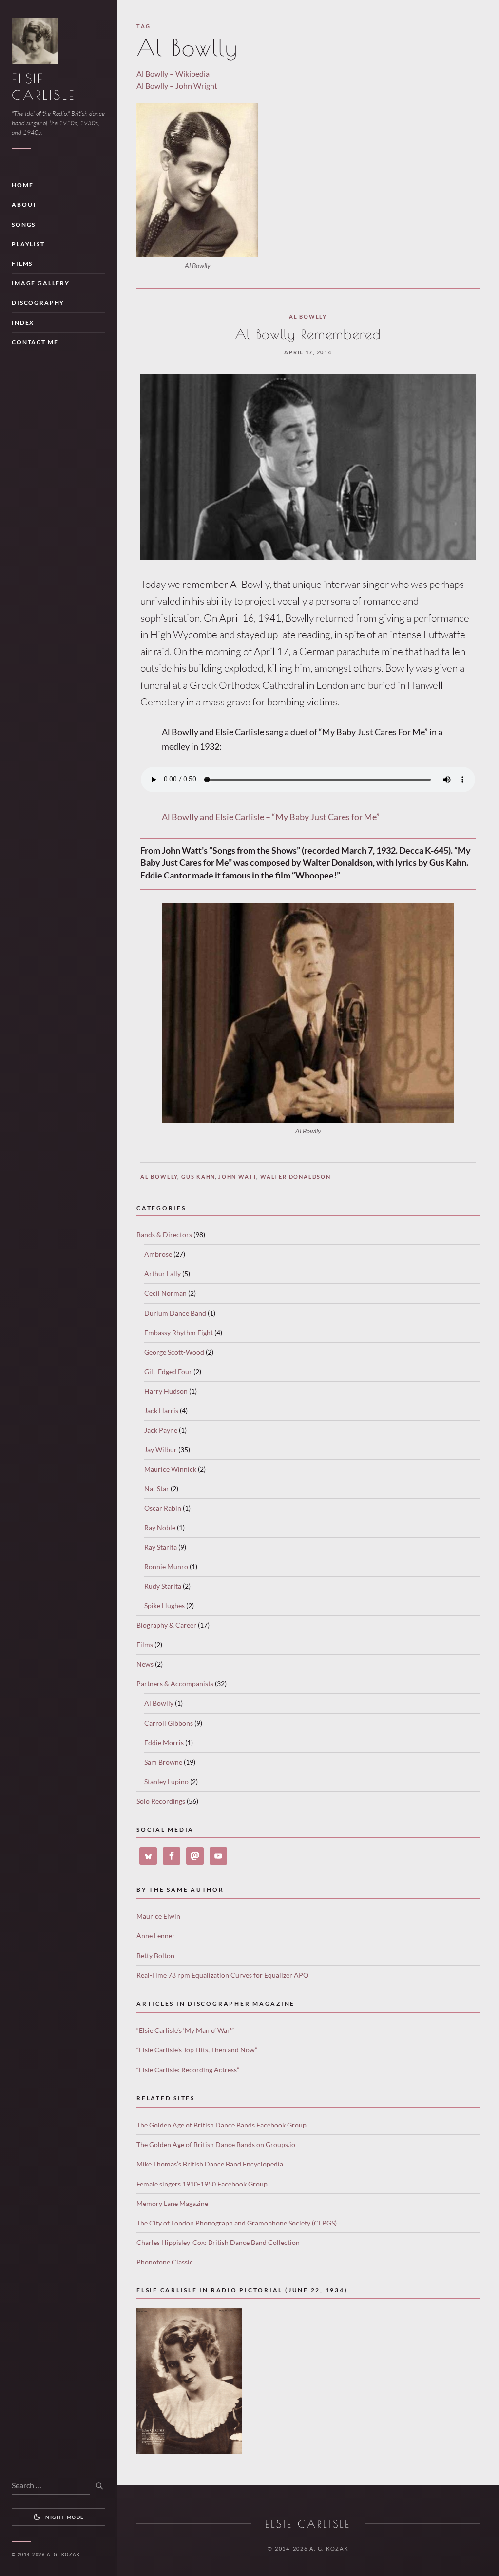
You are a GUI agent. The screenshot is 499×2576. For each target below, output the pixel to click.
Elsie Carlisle (308, 2524)
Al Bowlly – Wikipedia (173, 73)
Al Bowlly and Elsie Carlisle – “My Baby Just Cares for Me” (271, 817)
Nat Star (157, 1489)
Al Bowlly (308, 317)
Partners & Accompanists (175, 1684)
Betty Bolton (155, 1956)
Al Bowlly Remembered (308, 334)
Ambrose (158, 1254)
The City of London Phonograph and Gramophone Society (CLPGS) (237, 2223)
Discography (38, 302)
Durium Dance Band (175, 1313)
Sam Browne (163, 1762)
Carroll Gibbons (169, 1723)
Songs (24, 224)
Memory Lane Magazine (172, 2203)
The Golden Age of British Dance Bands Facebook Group (221, 2125)
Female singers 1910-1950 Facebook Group (202, 2184)
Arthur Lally (163, 1274)
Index (23, 322)
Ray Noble (160, 1528)
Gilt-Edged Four (168, 1372)
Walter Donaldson (296, 1177)
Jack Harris (161, 1411)
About (24, 205)
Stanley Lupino (166, 1782)
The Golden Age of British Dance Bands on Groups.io (216, 2144)
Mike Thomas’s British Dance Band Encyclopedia (210, 2164)
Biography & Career (166, 1625)
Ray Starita (161, 1547)
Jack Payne (161, 1430)
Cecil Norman (165, 1293)
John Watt (238, 1177)
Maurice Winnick (170, 1469)
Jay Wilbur (161, 1450)
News (145, 1664)
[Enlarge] (441, 916)
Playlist (28, 244)
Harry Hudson (166, 1391)
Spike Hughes (164, 1606)
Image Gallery (41, 283)
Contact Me (35, 342)
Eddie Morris (164, 1743)
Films (22, 263)
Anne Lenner (156, 1936)
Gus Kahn (198, 1177)
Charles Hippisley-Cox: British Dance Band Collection (218, 2242)
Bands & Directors (164, 1235)
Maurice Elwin (158, 1916)
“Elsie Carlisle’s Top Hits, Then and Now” (197, 2050)
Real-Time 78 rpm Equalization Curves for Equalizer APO (222, 1975)
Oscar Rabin (163, 1508)
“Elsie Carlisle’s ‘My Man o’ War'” (185, 2030)
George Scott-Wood (174, 1352)
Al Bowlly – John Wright (177, 86)
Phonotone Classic (165, 2262)
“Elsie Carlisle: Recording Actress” (188, 2070)
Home (22, 185)
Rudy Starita (163, 1586)
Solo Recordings (161, 1801)
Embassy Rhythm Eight (179, 1333)
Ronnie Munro (166, 1567)
